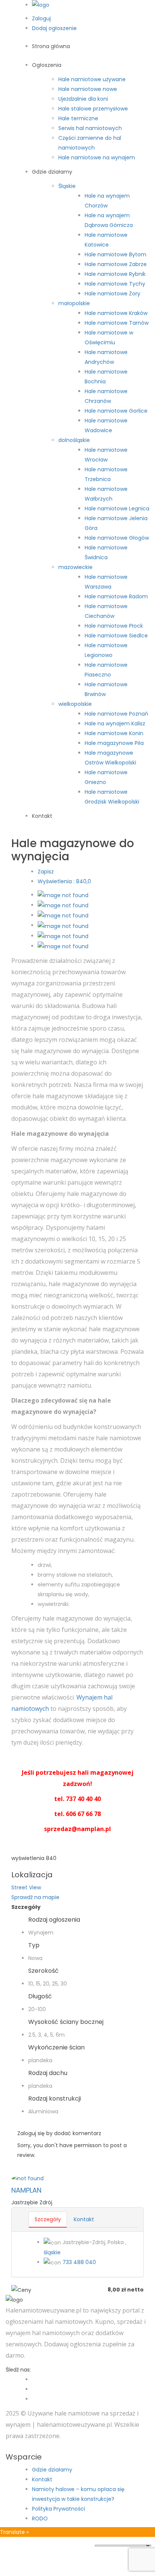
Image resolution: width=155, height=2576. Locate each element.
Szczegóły (48, 2219)
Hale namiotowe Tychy (115, 284)
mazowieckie (75, 567)
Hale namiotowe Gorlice (116, 411)
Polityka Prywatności (59, 2509)
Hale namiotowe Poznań (116, 714)
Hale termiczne (78, 118)
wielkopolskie (75, 704)
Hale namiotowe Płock (114, 626)
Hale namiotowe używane (92, 79)
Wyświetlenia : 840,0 (64, 881)
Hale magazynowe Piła (114, 743)
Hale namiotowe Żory (112, 294)
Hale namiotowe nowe (88, 89)
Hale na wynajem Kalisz (115, 723)
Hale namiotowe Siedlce (116, 636)
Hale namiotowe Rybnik (115, 274)
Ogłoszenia (47, 65)
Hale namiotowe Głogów (117, 538)
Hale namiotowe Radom (116, 596)
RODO (40, 2518)
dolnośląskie (74, 440)
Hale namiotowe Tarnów (117, 323)
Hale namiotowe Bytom (115, 254)
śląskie (52, 2252)
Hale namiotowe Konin (114, 733)
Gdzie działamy (52, 172)
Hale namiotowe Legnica (117, 509)
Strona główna (51, 46)
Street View (26, 1887)
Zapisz (46, 872)
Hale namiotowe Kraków (116, 313)
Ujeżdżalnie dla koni (83, 99)
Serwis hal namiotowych (90, 128)
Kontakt (42, 816)
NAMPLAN (26, 2190)
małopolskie (74, 303)
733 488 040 (79, 2262)
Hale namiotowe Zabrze (116, 264)
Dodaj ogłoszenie (54, 28)
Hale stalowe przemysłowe (93, 109)
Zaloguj (41, 18)
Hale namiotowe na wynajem (97, 157)
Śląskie (67, 186)
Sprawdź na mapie (35, 1897)
